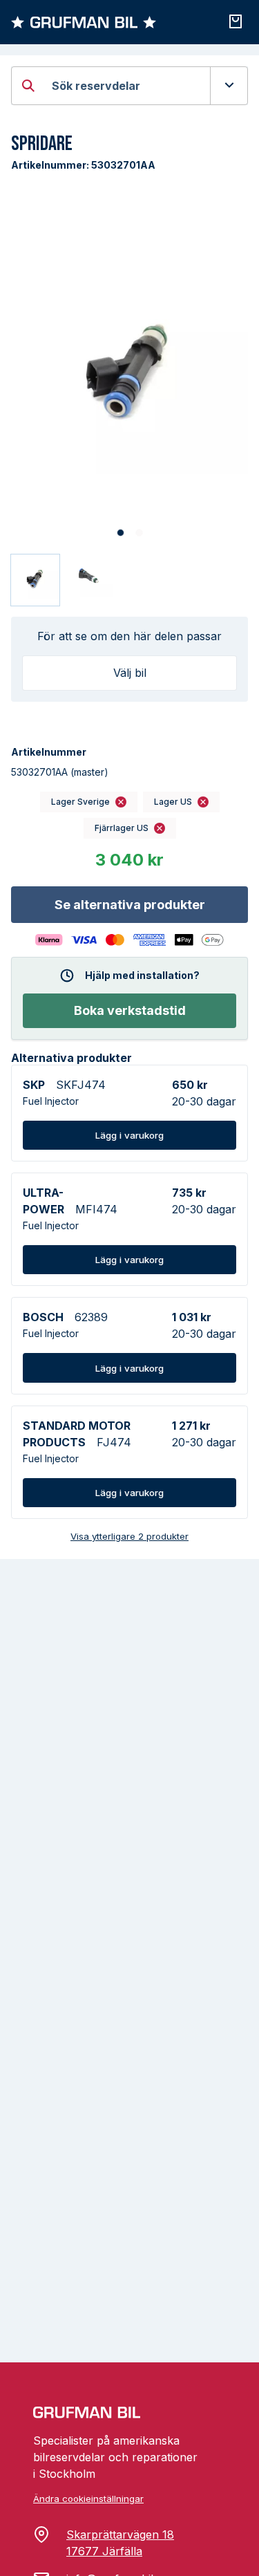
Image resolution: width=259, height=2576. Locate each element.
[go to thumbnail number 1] (35, 580)
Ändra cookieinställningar (88, 2499)
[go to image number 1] (121, 533)
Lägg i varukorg (129, 1135)
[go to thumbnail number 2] (89, 580)
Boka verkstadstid (130, 1010)
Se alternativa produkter (130, 905)
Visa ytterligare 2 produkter (129, 1536)
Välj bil (130, 673)
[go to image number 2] (139, 533)
